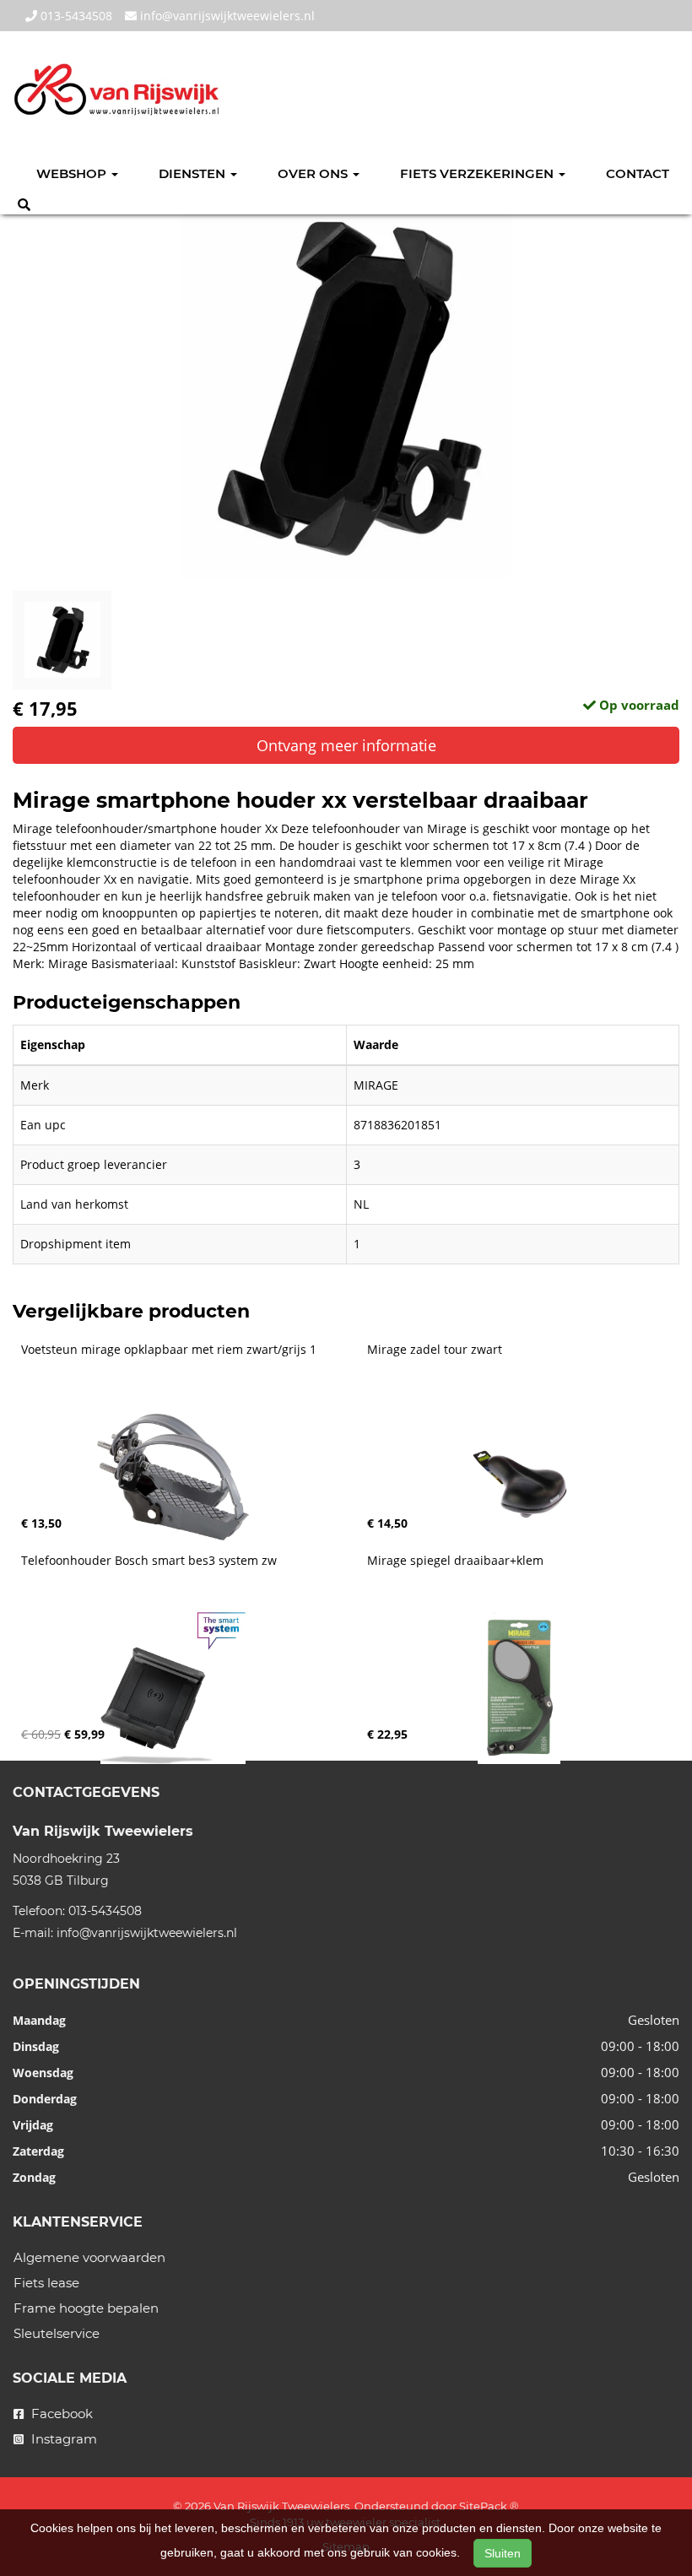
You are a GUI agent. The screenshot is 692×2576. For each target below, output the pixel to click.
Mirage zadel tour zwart (435, 1350)
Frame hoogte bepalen (86, 2308)
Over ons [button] (314, 173)
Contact (638, 173)
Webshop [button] (73, 173)
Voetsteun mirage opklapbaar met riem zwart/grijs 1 (169, 1350)
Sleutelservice (57, 2333)
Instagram (62, 2439)
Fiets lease (46, 2283)
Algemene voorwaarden (89, 2257)
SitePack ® (489, 2506)
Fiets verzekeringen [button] (478, 173)
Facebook (60, 2414)
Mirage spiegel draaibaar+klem (455, 1561)
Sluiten (503, 2553)
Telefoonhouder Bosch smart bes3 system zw (149, 1561)
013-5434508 (75, 16)
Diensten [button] (194, 173)
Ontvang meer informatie (346, 745)
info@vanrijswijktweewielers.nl (226, 16)
